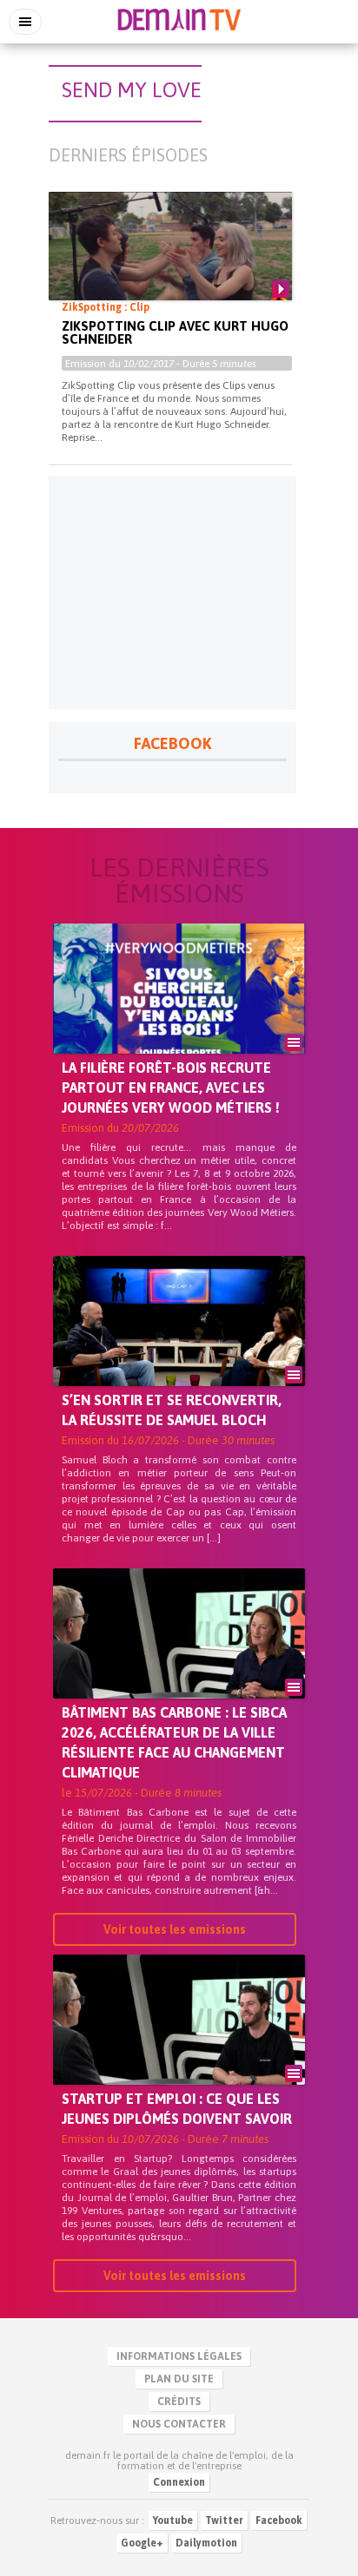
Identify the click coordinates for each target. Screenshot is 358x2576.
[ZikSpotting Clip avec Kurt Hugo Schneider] (170, 260)
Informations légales (179, 2356)
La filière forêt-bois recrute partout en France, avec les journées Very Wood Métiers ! (171, 1088)
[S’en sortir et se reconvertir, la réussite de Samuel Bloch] (179, 1350)
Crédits (179, 2402)
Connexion (179, 2482)
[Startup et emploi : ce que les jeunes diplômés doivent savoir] (179, 2049)
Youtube (173, 2520)
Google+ (142, 2543)
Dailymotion (206, 2543)
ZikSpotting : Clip (106, 307)
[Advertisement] (172, 593)
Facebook (279, 2520)
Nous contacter (179, 2424)
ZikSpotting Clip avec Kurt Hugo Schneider (175, 332)
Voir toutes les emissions (175, 1929)
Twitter (224, 2520)
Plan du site (179, 2379)
